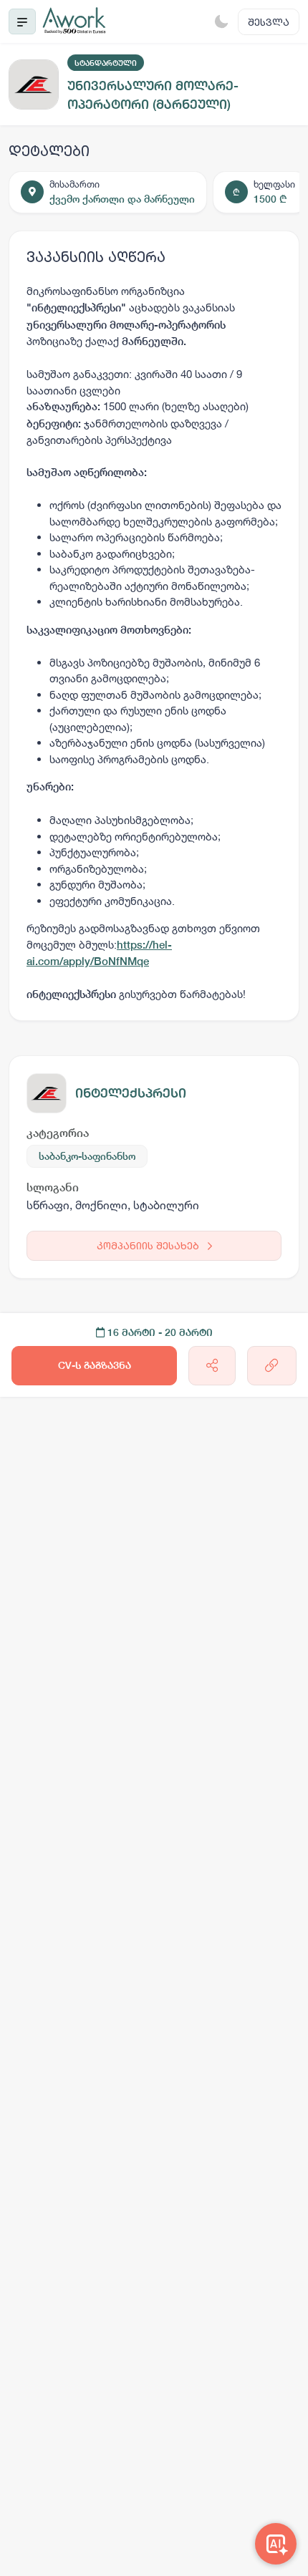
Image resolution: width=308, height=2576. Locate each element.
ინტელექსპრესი (131, 1093)
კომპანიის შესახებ (149, 1245)
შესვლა (269, 22)
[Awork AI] (276, 2544)
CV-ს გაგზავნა (95, 1365)
